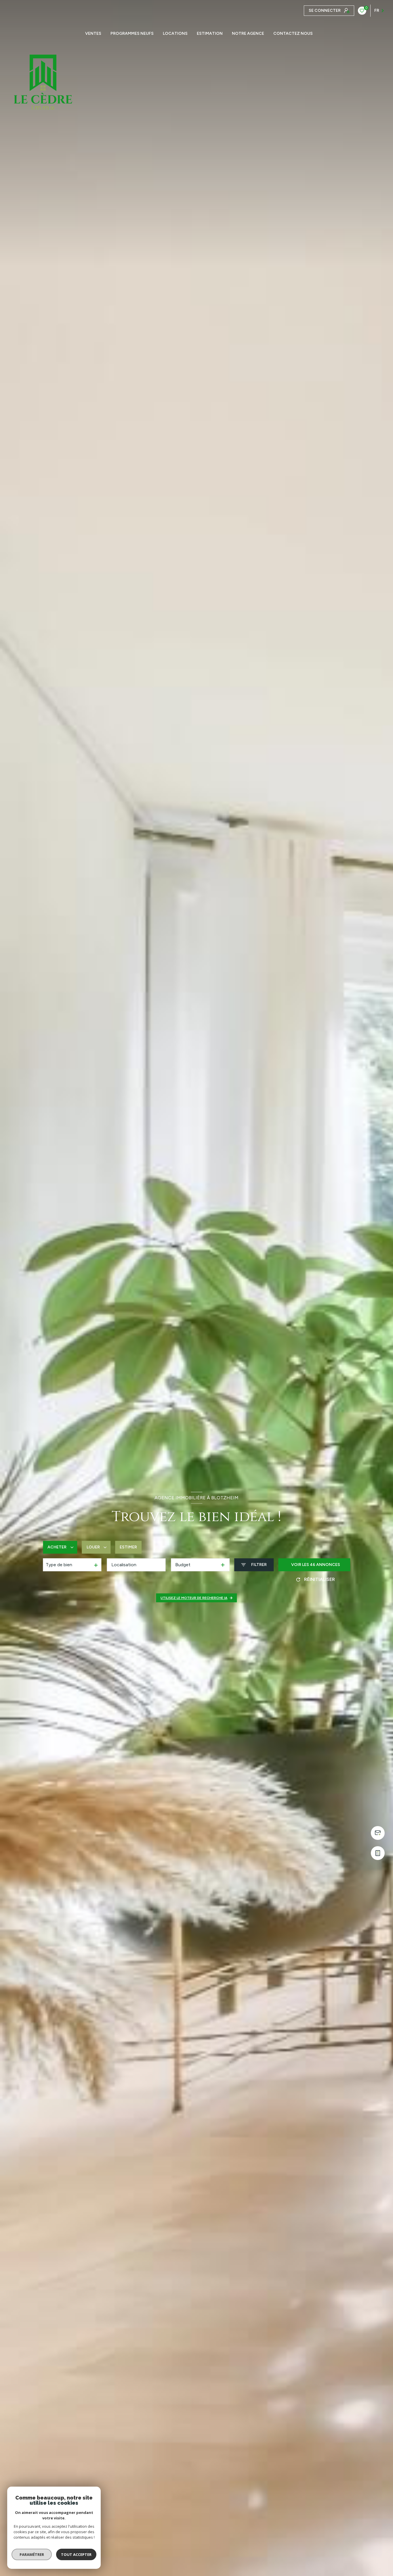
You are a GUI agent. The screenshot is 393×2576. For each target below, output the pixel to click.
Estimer (128, 1547)
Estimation (210, 34)
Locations (175, 34)
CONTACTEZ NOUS (293, 34)
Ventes (93, 34)
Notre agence (248, 34)
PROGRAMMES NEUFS (132, 34)
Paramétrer (32, 2554)
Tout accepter (76, 2554)
